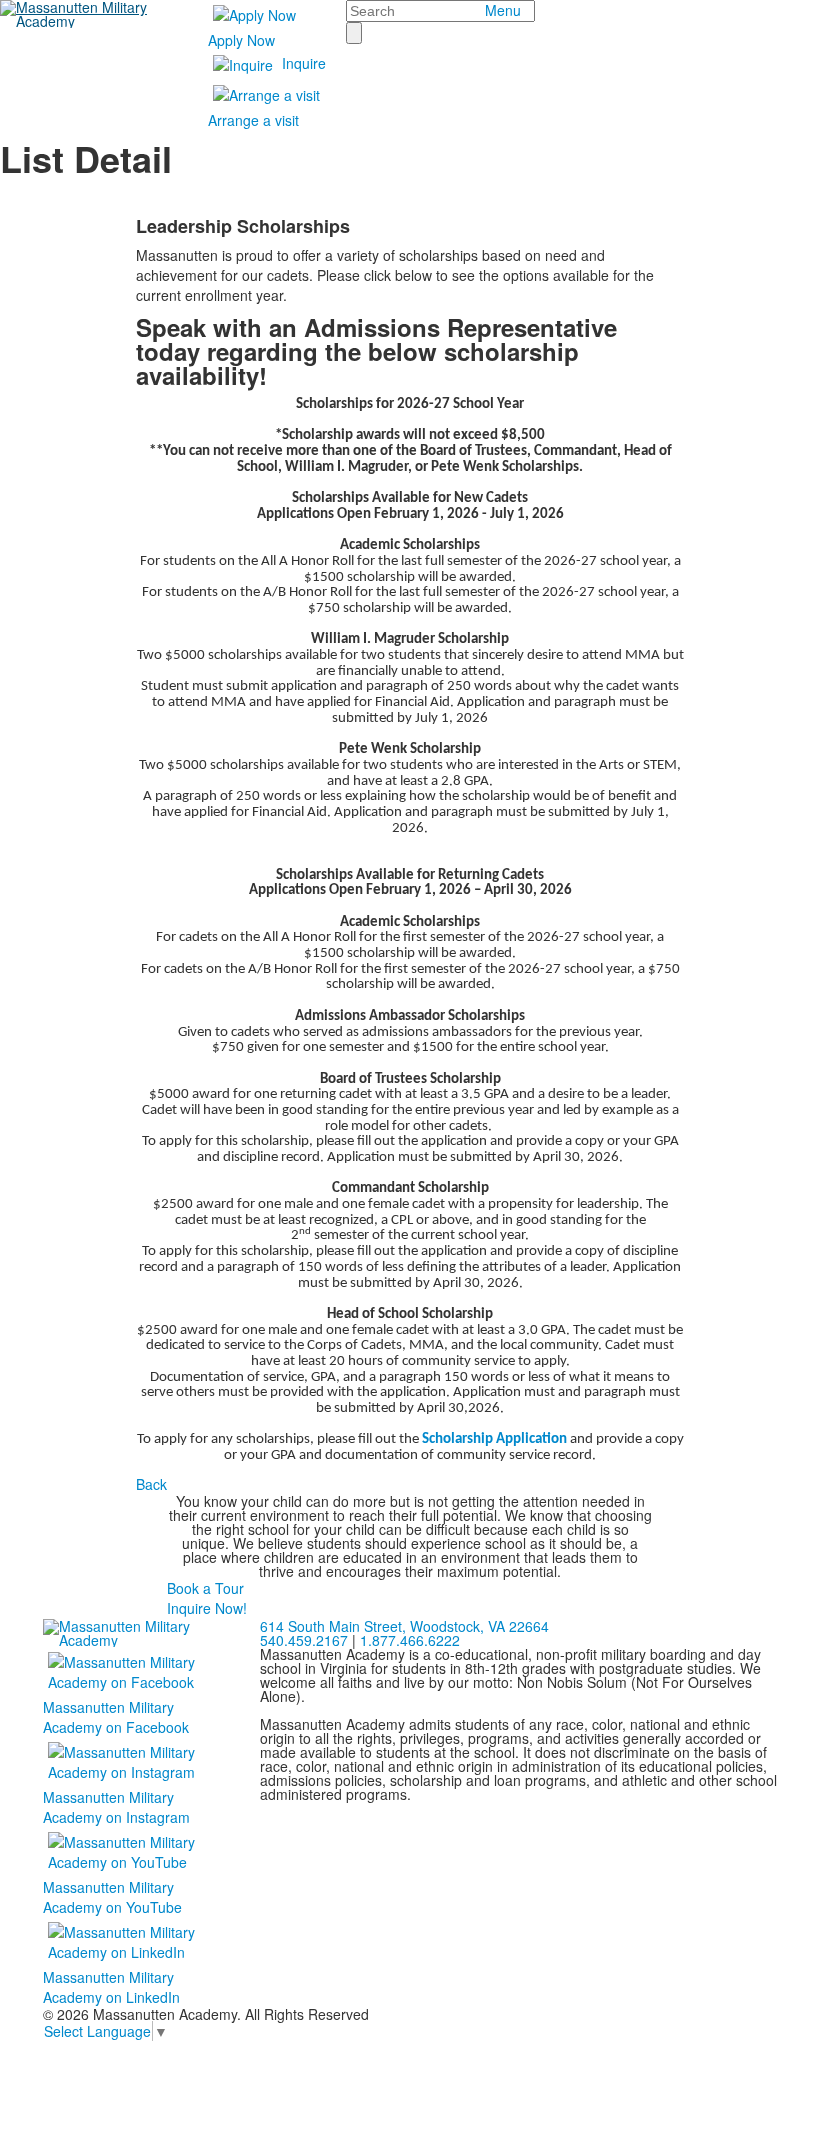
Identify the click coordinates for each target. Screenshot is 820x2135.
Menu (503, 10)
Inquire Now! (207, 1608)
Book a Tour (205, 1588)
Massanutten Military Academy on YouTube (112, 1897)
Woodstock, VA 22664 (404, 1626)
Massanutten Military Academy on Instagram (116, 1807)
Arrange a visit (253, 120)
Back (151, 1484)
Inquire (304, 63)
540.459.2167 (304, 1640)
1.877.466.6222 (410, 1640)
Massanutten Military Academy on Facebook (116, 1717)
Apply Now (241, 40)
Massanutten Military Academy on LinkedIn (111, 1987)
